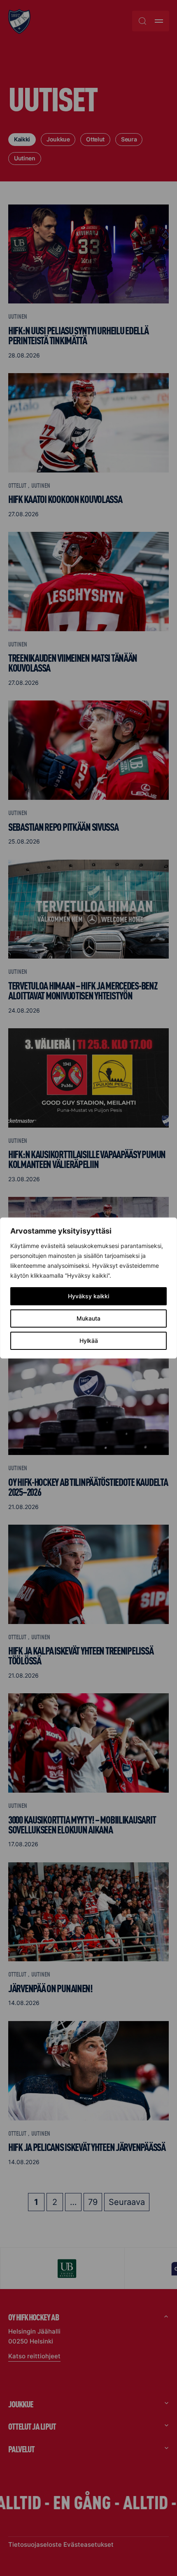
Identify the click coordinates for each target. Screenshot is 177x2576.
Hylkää (89, 1341)
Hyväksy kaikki (88, 1296)
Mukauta (88, 1318)
